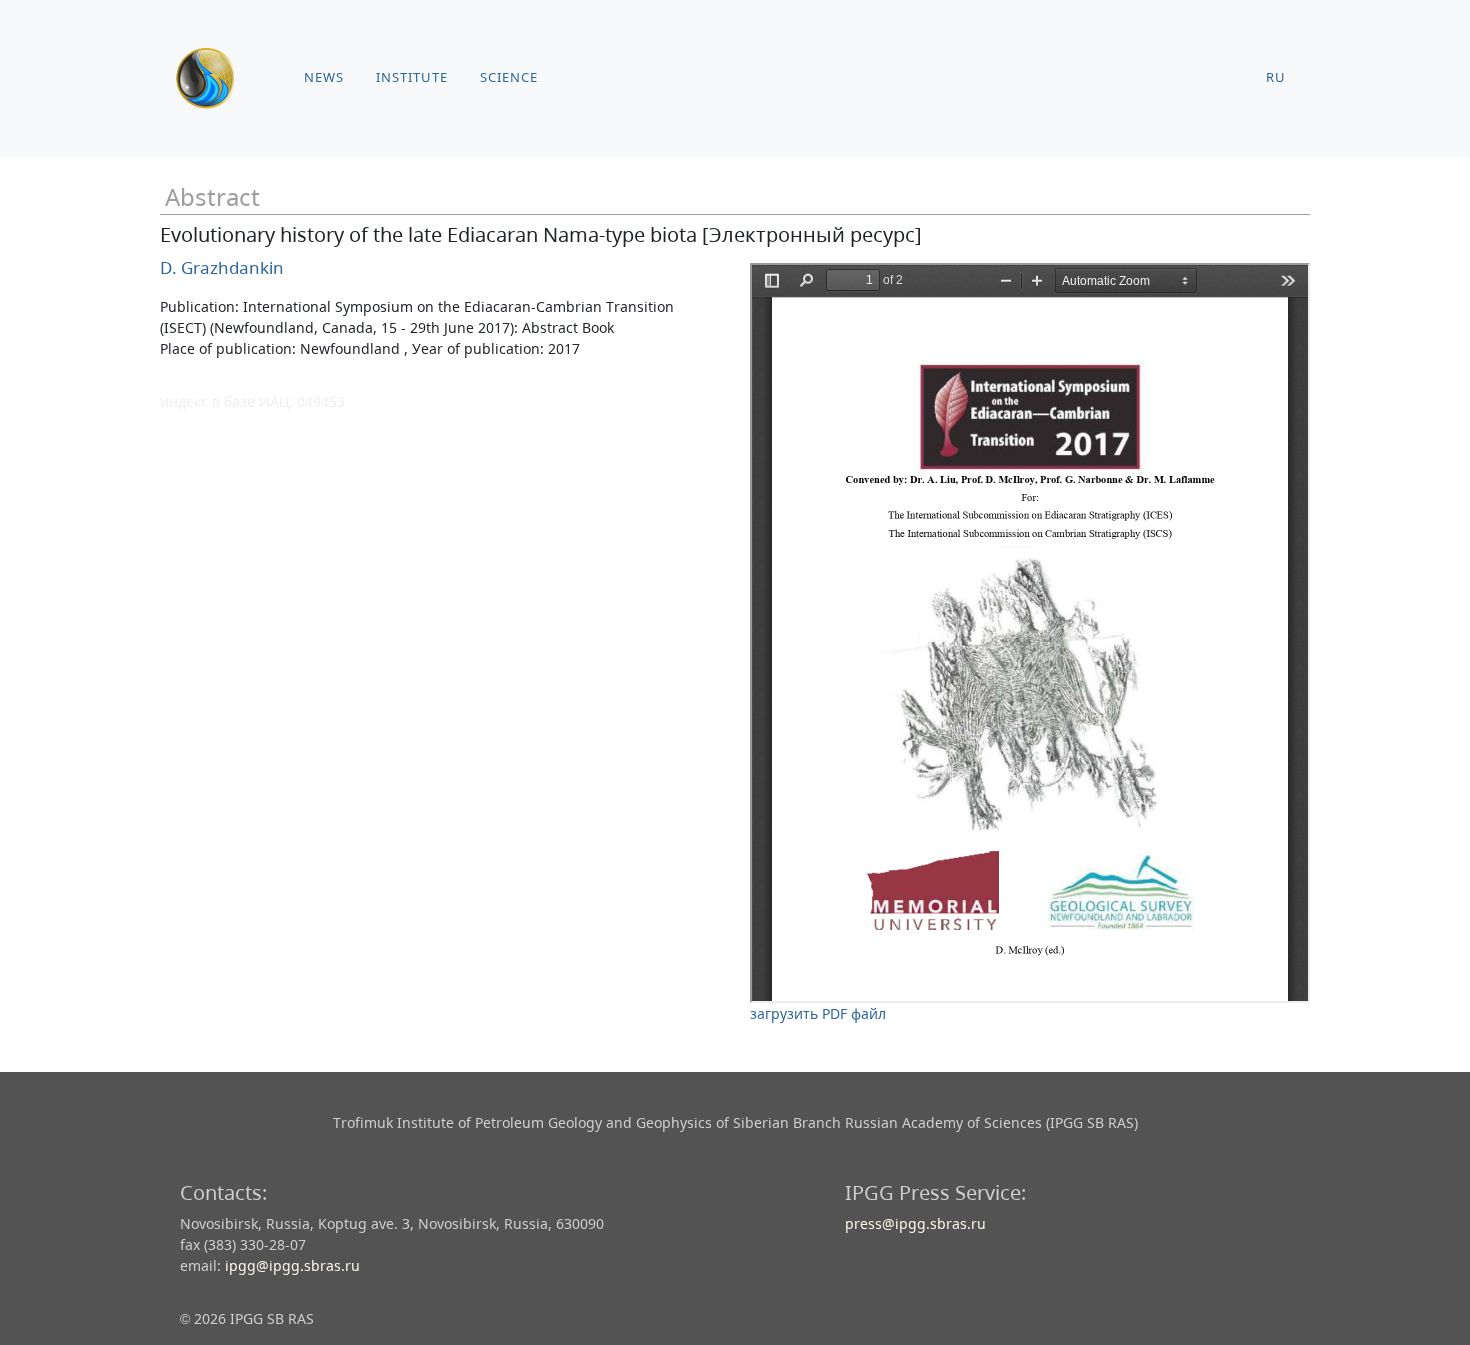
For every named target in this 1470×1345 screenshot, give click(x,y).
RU (1276, 77)
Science (509, 77)
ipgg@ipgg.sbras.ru (292, 1265)
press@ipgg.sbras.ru (915, 1223)
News (324, 77)
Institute (412, 77)
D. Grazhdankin (222, 267)
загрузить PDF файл (818, 1013)
